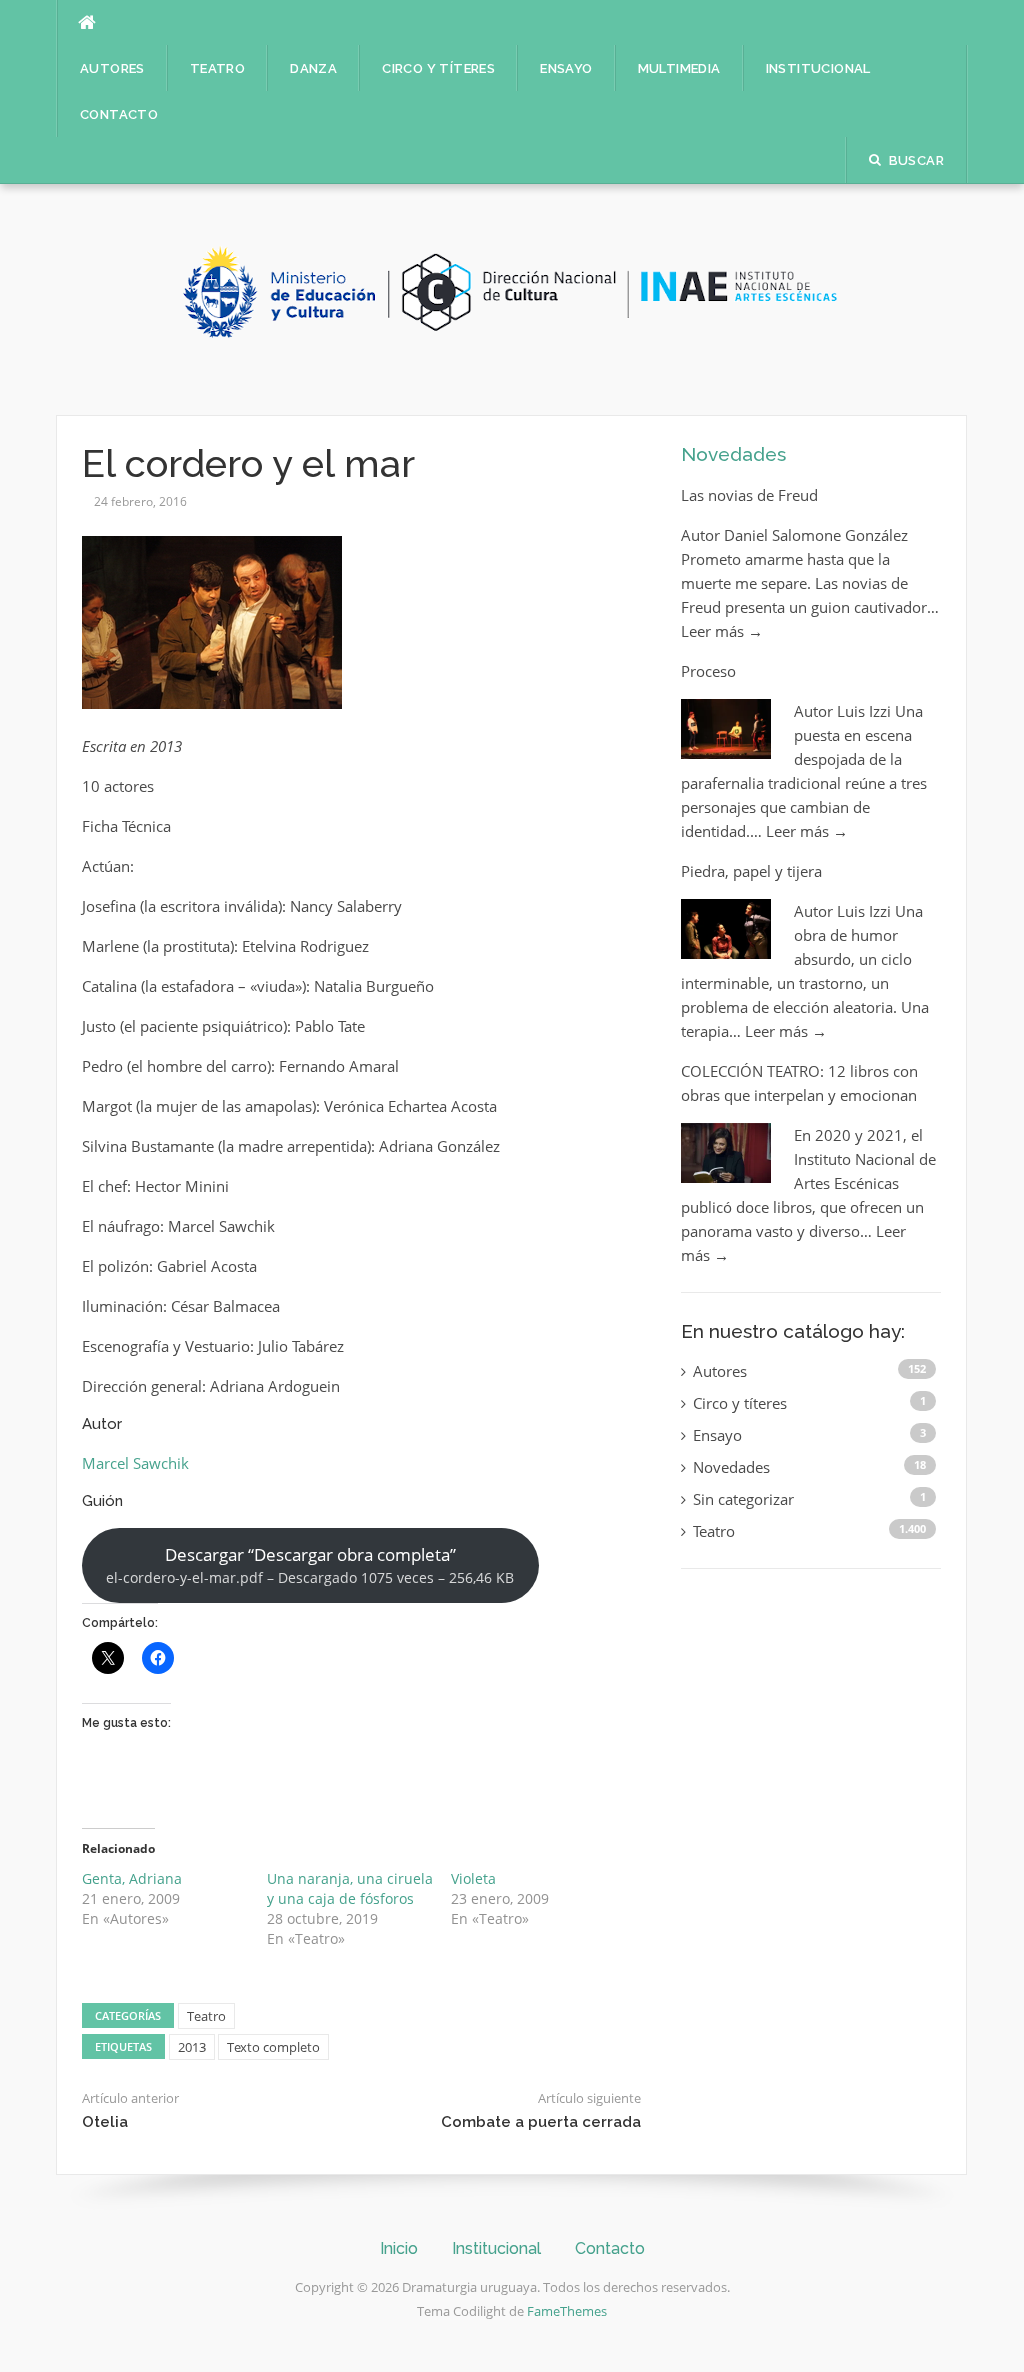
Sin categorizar (743, 1499)
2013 (192, 2047)
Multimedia (679, 68)
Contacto (119, 114)
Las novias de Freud (749, 495)
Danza (313, 68)
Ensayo (566, 68)
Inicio (399, 2248)
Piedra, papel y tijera (751, 871)
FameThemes (567, 2311)
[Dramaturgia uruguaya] (512, 298)
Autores (112, 68)
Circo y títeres (438, 68)
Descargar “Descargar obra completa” (310, 1565)
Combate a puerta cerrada (541, 2122)
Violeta (473, 1878)
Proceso (708, 671)
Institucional (818, 68)
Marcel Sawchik (135, 1463)
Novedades (733, 454)
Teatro (217, 68)
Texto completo (273, 2047)
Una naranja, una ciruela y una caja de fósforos (350, 1888)
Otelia (105, 2122)
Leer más (722, 631)
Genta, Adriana (132, 1878)
